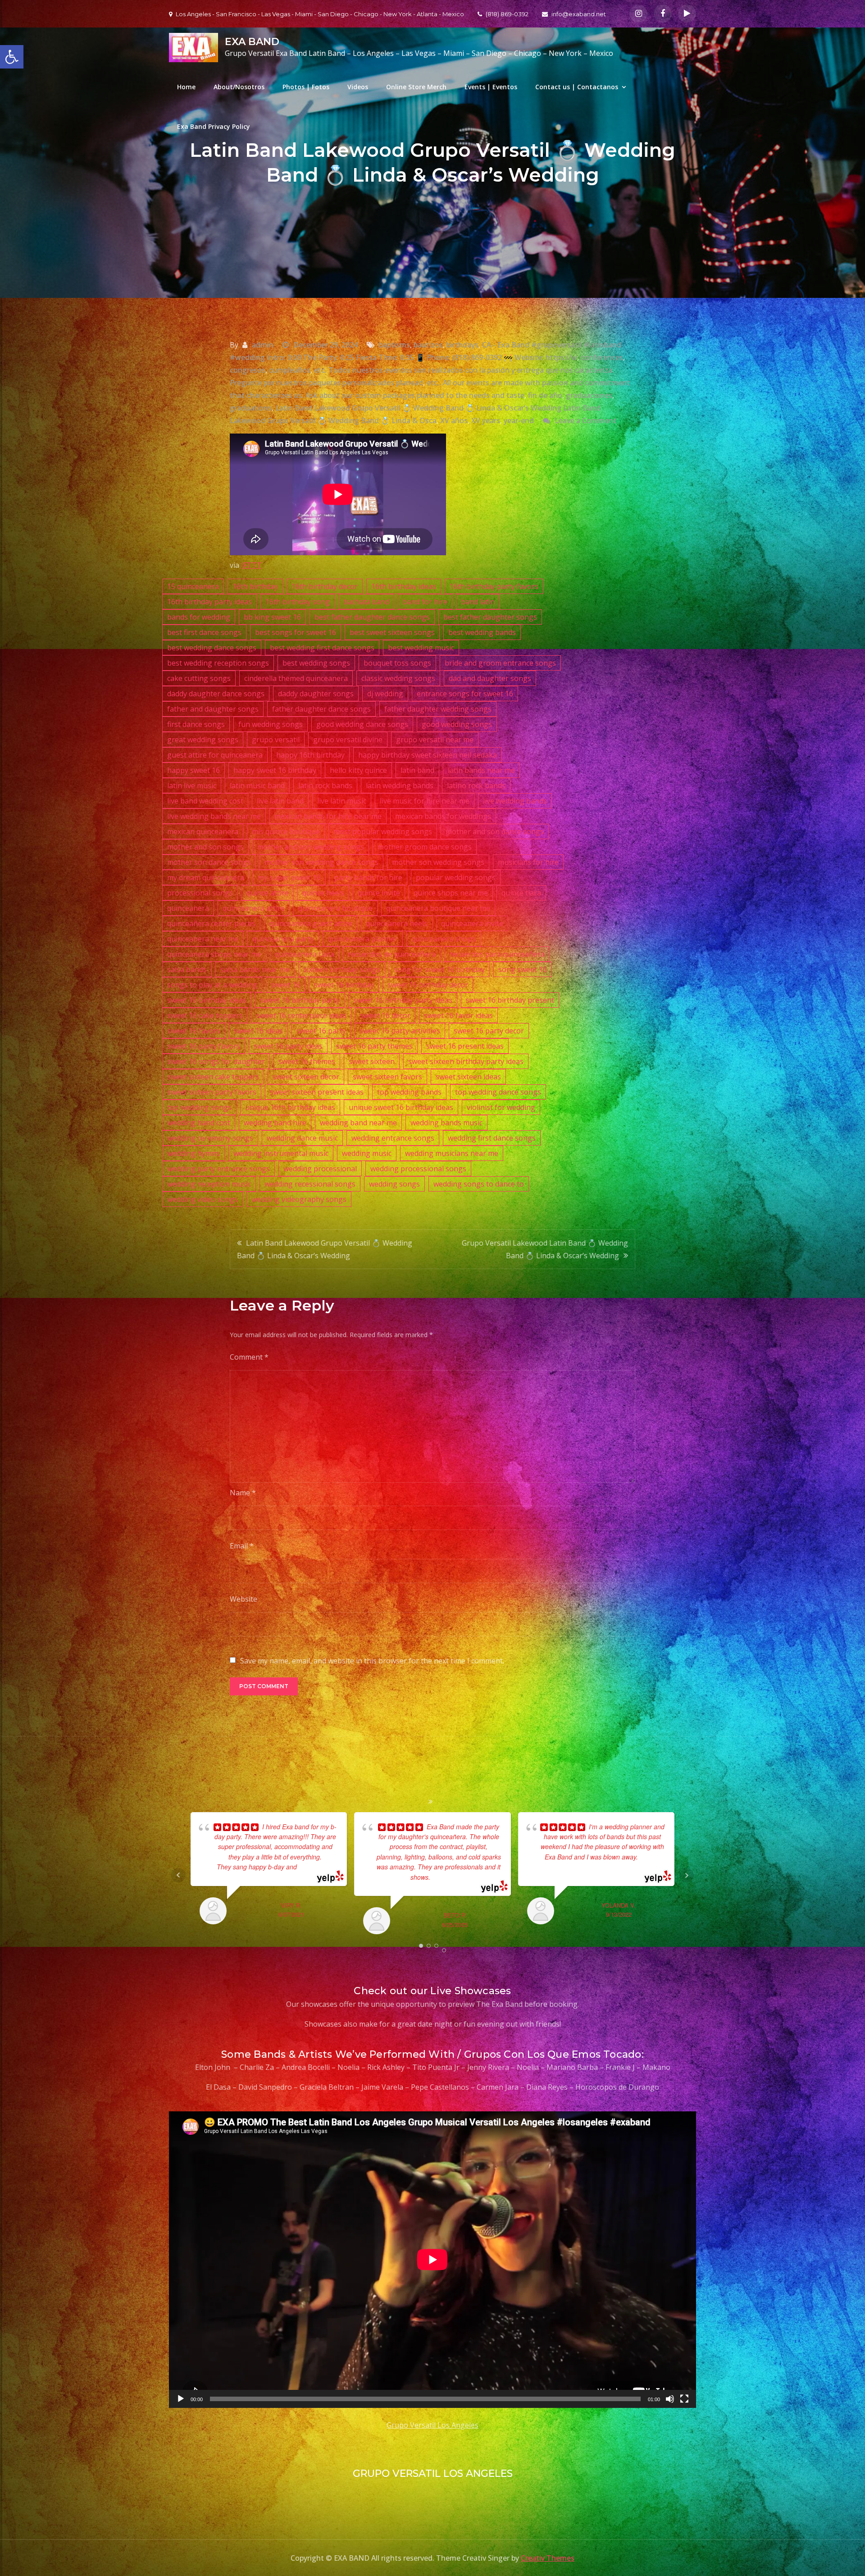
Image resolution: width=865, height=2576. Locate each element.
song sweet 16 (523, 969)
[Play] (181, 2399)
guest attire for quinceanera (215, 755)
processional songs (200, 893)
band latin (478, 602)
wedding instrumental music (281, 1153)
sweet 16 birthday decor (428, 985)
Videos (358, 87)
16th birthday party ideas (209, 602)
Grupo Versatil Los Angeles (432, 2425)
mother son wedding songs (438, 862)
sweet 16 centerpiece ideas (301, 1015)
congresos (248, 370)
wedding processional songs (418, 1169)
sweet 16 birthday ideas (207, 1000)
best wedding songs (316, 663)
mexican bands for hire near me (328, 816)
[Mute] (670, 2399)
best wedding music (421, 648)
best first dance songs (204, 632)
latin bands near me (481, 770)
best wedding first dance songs (322, 648)
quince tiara (521, 893)
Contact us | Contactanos (577, 87)
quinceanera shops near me (214, 954)
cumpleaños (290, 370)
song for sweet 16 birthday (439, 969)
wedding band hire (275, 1123)
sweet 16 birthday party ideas (403, 1000)
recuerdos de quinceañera (392, 954)
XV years (486, 420)
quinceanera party (283, 939)
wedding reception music (209, 1184)
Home (186, 87)
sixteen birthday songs (342, 969)
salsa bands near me (255, 969)
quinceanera (188, 908)
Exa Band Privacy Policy (214, 126)
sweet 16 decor (385, 1015)
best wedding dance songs (212, 648)
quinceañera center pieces (211, 923)
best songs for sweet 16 (296, 632)
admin (263, 345)
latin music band (257, 786)
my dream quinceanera (206, 877)
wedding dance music (302, 1138)
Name (243, 1493)
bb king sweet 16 (272, 617)
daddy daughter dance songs (216, 694)
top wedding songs (199, 1107)
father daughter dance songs (321, 709)
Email (242, 1546)
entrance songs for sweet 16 (465, 694)
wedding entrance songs (393, 1138)
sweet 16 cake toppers (205, 1015)
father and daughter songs (213, 709)
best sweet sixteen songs (392, 632)
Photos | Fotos (306, 87)
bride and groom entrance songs (500, 663)
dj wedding (385, 694)
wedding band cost (199, 1123)
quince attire (268, 893)
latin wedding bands (400, 786)
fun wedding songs (271, 724)
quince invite (379, 893)
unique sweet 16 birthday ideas (401, 1107)
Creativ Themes (548, 2558)
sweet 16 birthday (344, 985)
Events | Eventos (491, 87)
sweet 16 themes (307, 1061)
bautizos (428, 345)
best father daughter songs (490, 617)
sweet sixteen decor (306, 1077)
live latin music (342, 801)
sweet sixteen (372, 1061)
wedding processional (320, 1169)
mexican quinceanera (203, 831)
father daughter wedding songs (438, 709)
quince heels (323, 893)
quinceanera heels (397, 923)
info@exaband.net (579, 14)
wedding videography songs (299, 1199)
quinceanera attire (254, 908)
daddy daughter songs (316, 694)
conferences (602, 357)
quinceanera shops (444, 939)
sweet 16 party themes (374, 1046)
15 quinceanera (193, 586)
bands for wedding (199, 617)
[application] (432, 2260)
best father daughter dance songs (372, 617)
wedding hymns (193, 1153)
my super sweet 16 (289, 877)
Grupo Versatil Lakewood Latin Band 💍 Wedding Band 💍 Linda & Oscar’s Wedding (545, 1249)
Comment (249, 1357)
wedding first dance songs (492, 1138)
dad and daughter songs (490, 678)
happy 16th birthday (310, 755)
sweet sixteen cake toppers (213, 1077)
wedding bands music (446, 1123)
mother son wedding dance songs (321, 862)
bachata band (366, 602)
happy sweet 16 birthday (275, 770)
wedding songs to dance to (479, 1184)
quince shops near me (451, 893)
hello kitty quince (358, 770)
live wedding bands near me (214, 816)
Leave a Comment (585, 420)
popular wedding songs (456, 877)
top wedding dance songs (498, 1092)
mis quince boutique (286, 831)
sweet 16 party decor (489, 1031)
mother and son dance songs (495, 831)
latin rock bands (325, 786)
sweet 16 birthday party (300, 1000)
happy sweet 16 (193, 770)
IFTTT (251, 565)
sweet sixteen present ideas (317, 1092)
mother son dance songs (209, 862)
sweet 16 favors (194, 1031)
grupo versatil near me (435, 740)
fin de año (545, 395)
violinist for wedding (501, 1107)
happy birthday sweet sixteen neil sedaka (428, 755)
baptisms (394, 345)
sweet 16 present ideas (465, 1046)
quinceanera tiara (305, 954)
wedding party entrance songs (219, 1169)
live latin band (280, 801)
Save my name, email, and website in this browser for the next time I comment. (372, 1661)
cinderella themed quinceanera (296, 678)
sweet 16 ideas (258, 1031)
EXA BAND (252, 42)
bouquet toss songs (397, 663)
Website (244, 1599)
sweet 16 (286, 985)
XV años (454, 420)
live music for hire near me (425, 801)
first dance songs (196, 724)
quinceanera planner (363, 939)
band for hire (425, 602)
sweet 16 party (321, 1031)
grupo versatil (276, 740)
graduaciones (589, 395)
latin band (417, 770)
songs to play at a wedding (212, 985)
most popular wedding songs (383, 831)
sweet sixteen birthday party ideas (466, 1061)
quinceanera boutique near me (438, 908)
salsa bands (187, 969)
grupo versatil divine (348, 740)
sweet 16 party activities (400, 1031)
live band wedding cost (205, 801)
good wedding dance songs (362, 724)
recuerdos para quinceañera (497, 954)
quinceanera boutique (335, 908)
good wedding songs (457, 724)
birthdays (462, 345)
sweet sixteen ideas (468, 1077)
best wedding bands (482, 632)
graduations (251, 408)
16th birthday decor (325, 586)
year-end (519, 420)
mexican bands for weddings (443, 816)
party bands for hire (368, 877)
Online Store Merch (416, 87)
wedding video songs (203, 1199)
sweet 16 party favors (204, 1046)
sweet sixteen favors (387, 1077)
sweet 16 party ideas (288, 1046)
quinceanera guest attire (311, 923)
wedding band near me (358, 1123)
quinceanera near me (203, 939)
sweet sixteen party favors (212, 1092)
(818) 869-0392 (507, 14)
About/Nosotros (239, 87)
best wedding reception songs (218, 663)
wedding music (367, 1153)
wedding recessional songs (310, 1184)
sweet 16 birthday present (510, 1000)
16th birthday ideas (404, 586)
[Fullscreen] (684, 2399)
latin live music (192, 786)
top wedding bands (409, 1092)
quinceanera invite (472, 923)
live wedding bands (515, 801)
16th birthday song (298, 602)
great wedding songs (203, 740)
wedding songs (394, 1184)
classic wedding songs (398, 678)
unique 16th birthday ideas (290, 1107)
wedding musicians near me (452, 1153)
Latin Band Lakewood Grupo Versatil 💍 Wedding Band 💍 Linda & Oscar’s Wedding (325, 1249)
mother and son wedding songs (311, 847)
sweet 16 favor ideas (458, 1015)
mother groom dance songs (425, 847)
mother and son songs (205, 847)
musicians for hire (528, 862)
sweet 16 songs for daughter (216, 1061)
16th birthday (255, 586)
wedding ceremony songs (210, 1138)
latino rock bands (476, 786)
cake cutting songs (199, 678)
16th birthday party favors (494, 586)
